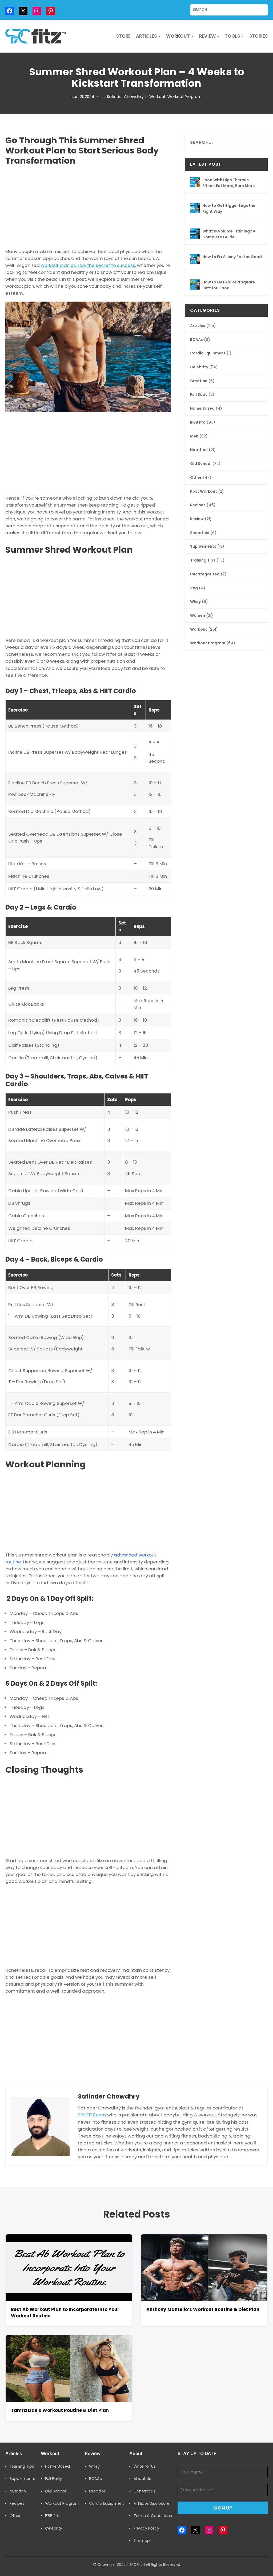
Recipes (198, 505)
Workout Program (184, 97)
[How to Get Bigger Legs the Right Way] (195, 209)
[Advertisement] (88, 206)
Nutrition (199, 450)
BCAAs (196, 340)
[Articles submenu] (159, 36)
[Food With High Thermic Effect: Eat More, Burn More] (195, 183)
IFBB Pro (198, 422)
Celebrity (199, 367)
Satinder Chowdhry (125, 97)
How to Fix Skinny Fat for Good (232, 257)
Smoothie (200, 533)
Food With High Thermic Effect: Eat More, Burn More (229, 183)
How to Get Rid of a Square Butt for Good (229, 285)
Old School (201, 464)
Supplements (203, 546)
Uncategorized (205, 574)
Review (197, 519)
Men (194, 436)
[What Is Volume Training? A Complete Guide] (195, 234)
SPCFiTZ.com (92, 2115)
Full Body (199, 395)
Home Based (202, 408)
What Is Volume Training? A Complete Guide (229, 234)
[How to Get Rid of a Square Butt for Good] (195, 285)
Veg (194, 588)
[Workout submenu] (192, 36)
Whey (195, 602)
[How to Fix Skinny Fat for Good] (195, 260)
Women (198, 616)
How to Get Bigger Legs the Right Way (229, 208)
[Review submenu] (218, 36)
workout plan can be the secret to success (88, 265)
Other (196, 478)
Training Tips (203, 560)
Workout (157, 97)
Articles (198, 326)
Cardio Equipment (208, 353)
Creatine (199, 381)
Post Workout (204, 491)
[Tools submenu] (242, 36)
